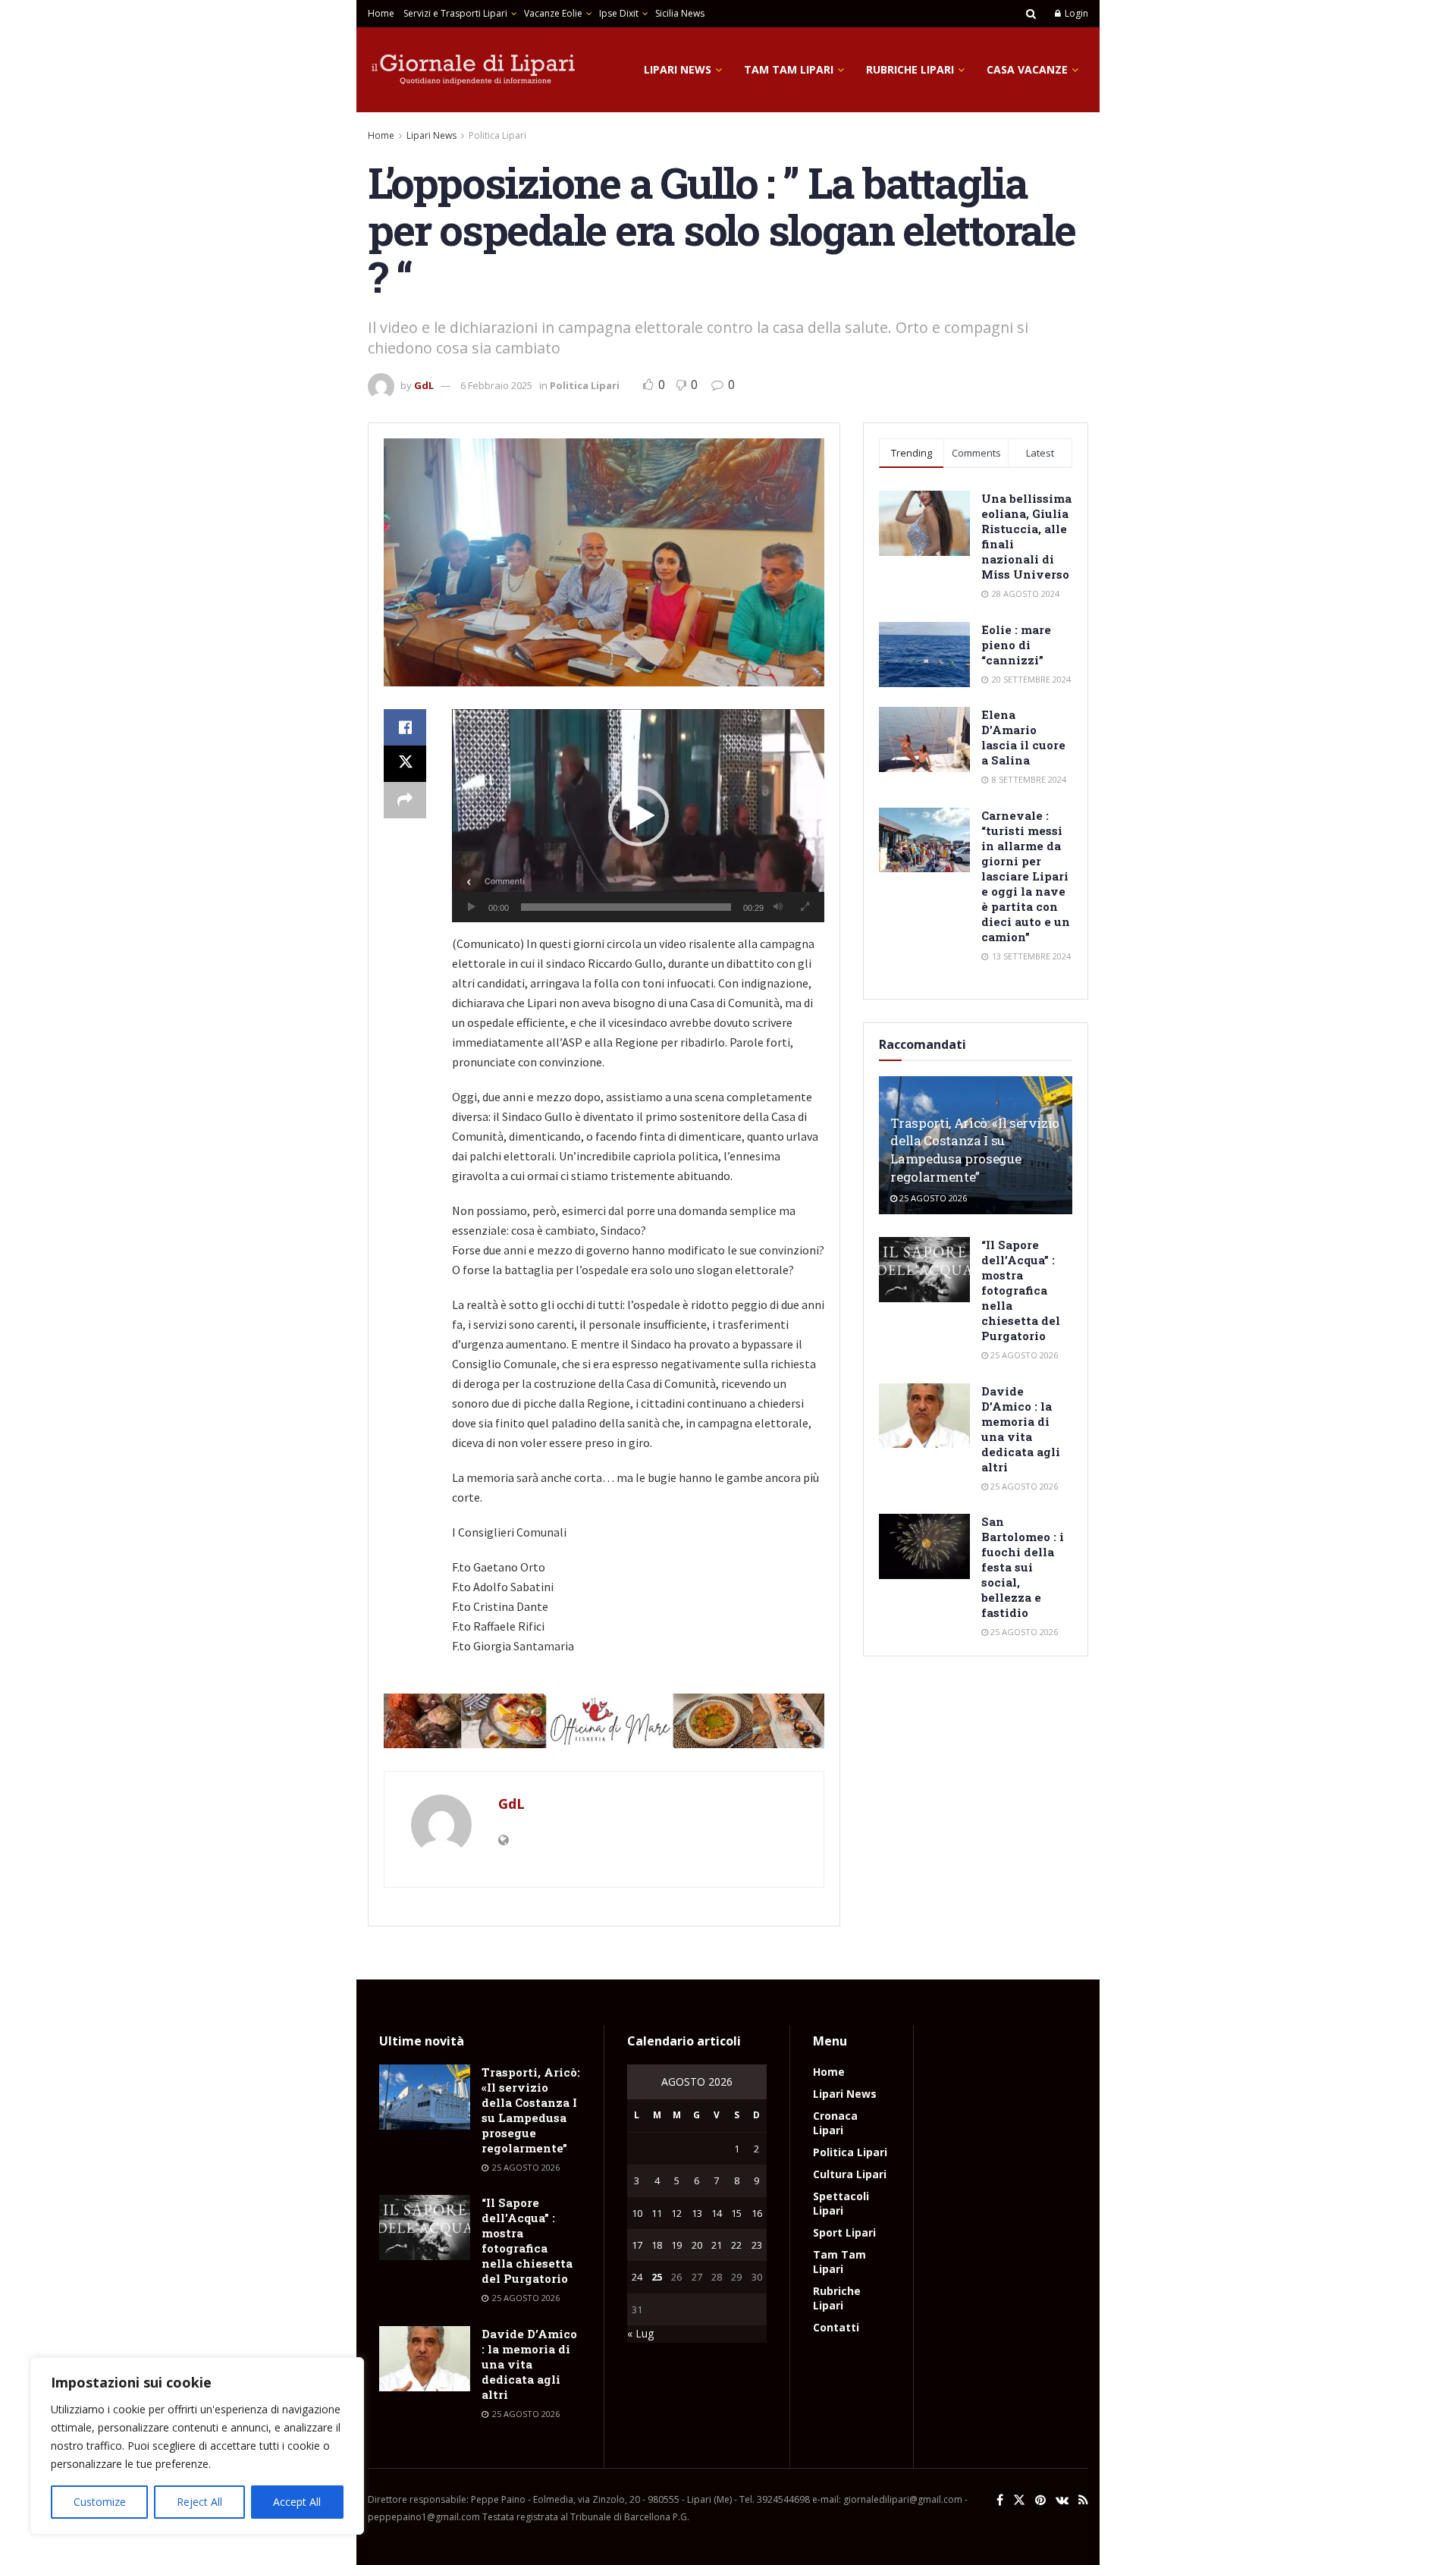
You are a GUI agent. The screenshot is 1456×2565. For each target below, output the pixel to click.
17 (637, 2245)
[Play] (472, 907)
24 (637, 2277)
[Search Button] (1031, 14)
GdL (424, 385)
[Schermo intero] (805, 907)
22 (736, 2245)
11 (657, 2213)
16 (757, 2213)
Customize (100, 2502)
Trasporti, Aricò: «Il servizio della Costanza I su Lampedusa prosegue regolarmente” (975, 1150)
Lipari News (678, 69)
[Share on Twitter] (405, 764)
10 (637, 2213)
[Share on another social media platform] (405, 800)
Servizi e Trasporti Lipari (455, 13)
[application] (638, 816)
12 (676, 2213)
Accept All (297, 2502)
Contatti (836, 2327)
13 (697, 2213)
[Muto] (778, 907)
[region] (197, 2446)
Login (1075, 13)
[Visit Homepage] (474, 70)
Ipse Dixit (619, 13)
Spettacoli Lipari (841, 2203)
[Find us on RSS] (1083, 2500)
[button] (639, 816)
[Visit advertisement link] (604, 1721)
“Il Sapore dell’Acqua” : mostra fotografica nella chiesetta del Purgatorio (1021, 1290)
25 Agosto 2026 (932, 1198)
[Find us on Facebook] (1000, 2500)
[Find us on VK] (1062, 2500)
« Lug (640, 2333)
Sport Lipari (844, 2232)
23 (757, 2245)
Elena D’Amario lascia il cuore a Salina (1023, 737)
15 (736, 2213)
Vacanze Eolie (553, 13)
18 (657, 2245)
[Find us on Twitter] (1019, 2500)
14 (717, 2213)
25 (657, 2277)
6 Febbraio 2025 (496, 385)
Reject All (199, 2502)
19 (676, 2245)
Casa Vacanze (1027, 69)
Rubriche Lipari (910, 69)
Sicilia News (680, 13)
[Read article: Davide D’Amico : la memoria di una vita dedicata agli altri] (924, 1416)
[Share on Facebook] (405, 727)
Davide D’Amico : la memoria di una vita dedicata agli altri (1021, 1429)
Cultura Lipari (850, 2174)
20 (697, 2245)
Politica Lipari (497, 135)
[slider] (626, 907)
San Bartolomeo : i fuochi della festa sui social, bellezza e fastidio (1023, 1567)
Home (381, 13)
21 (717, 2245)
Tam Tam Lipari (789, 69)
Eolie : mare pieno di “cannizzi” (1016, 645)
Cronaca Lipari (835, 2123)
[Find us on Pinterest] (1040, 2500)
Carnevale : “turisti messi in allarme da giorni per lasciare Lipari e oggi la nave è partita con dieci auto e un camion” (1026, 876)
